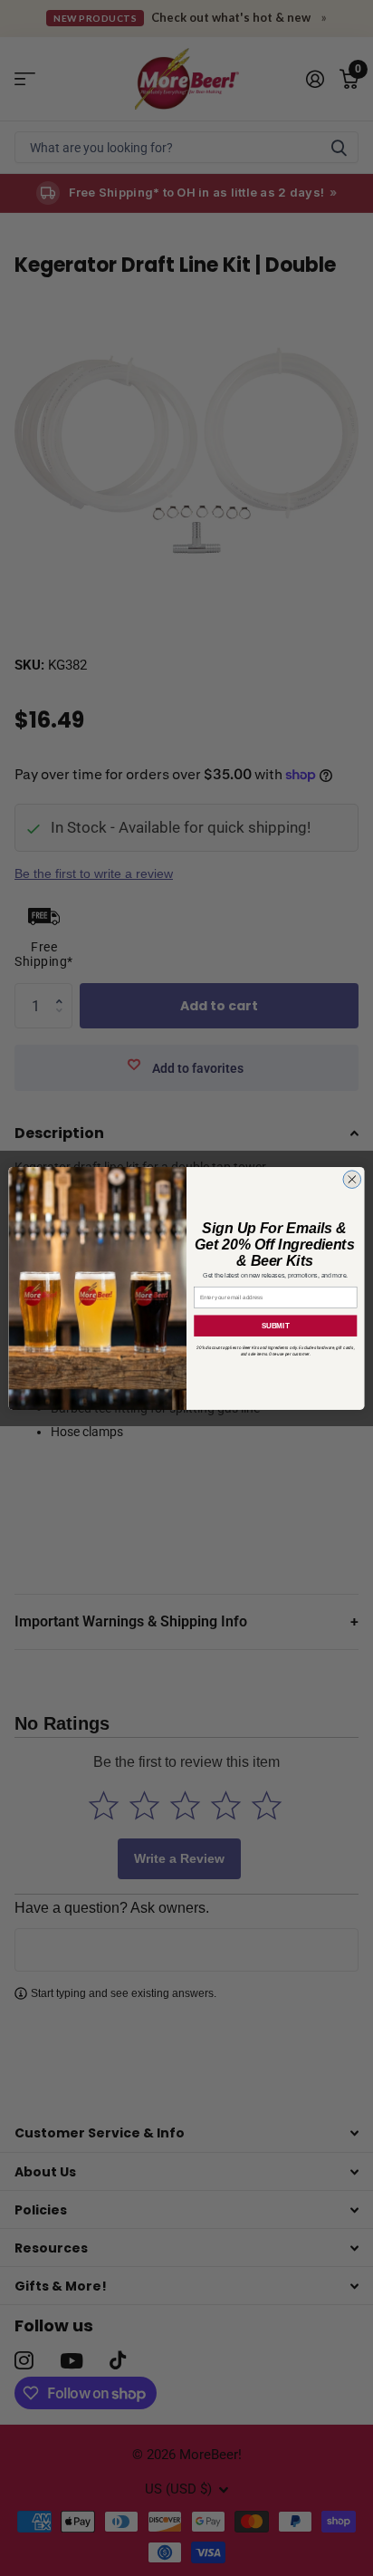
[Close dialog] (352, 1179)
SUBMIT (275, 1325)
